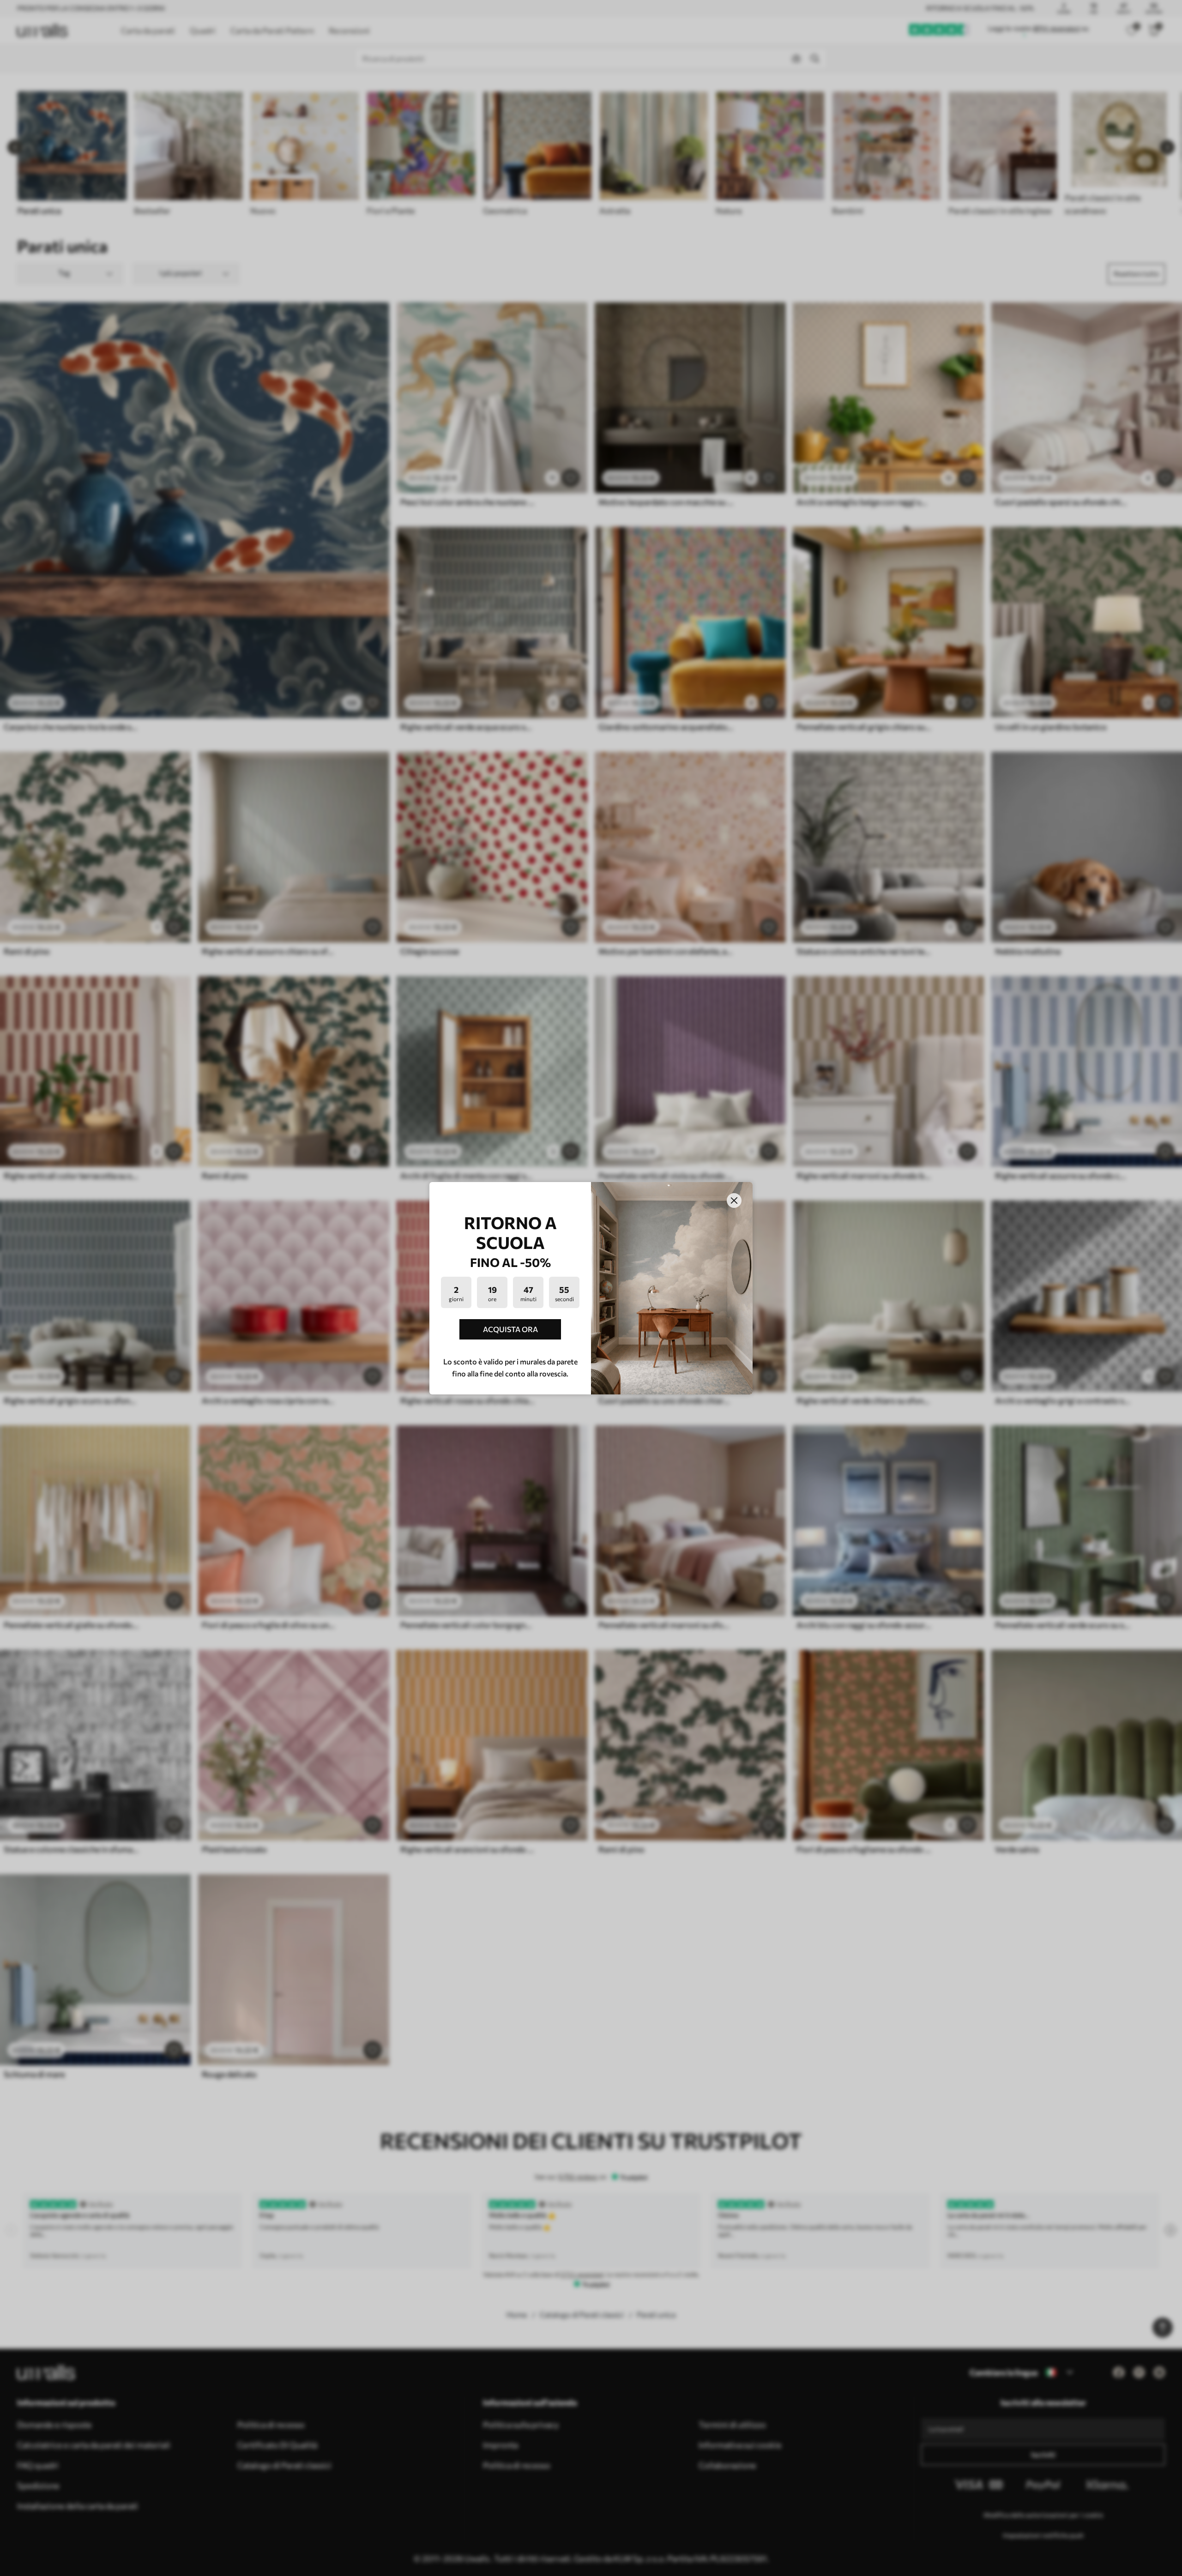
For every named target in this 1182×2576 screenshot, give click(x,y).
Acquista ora (510, 1329)
